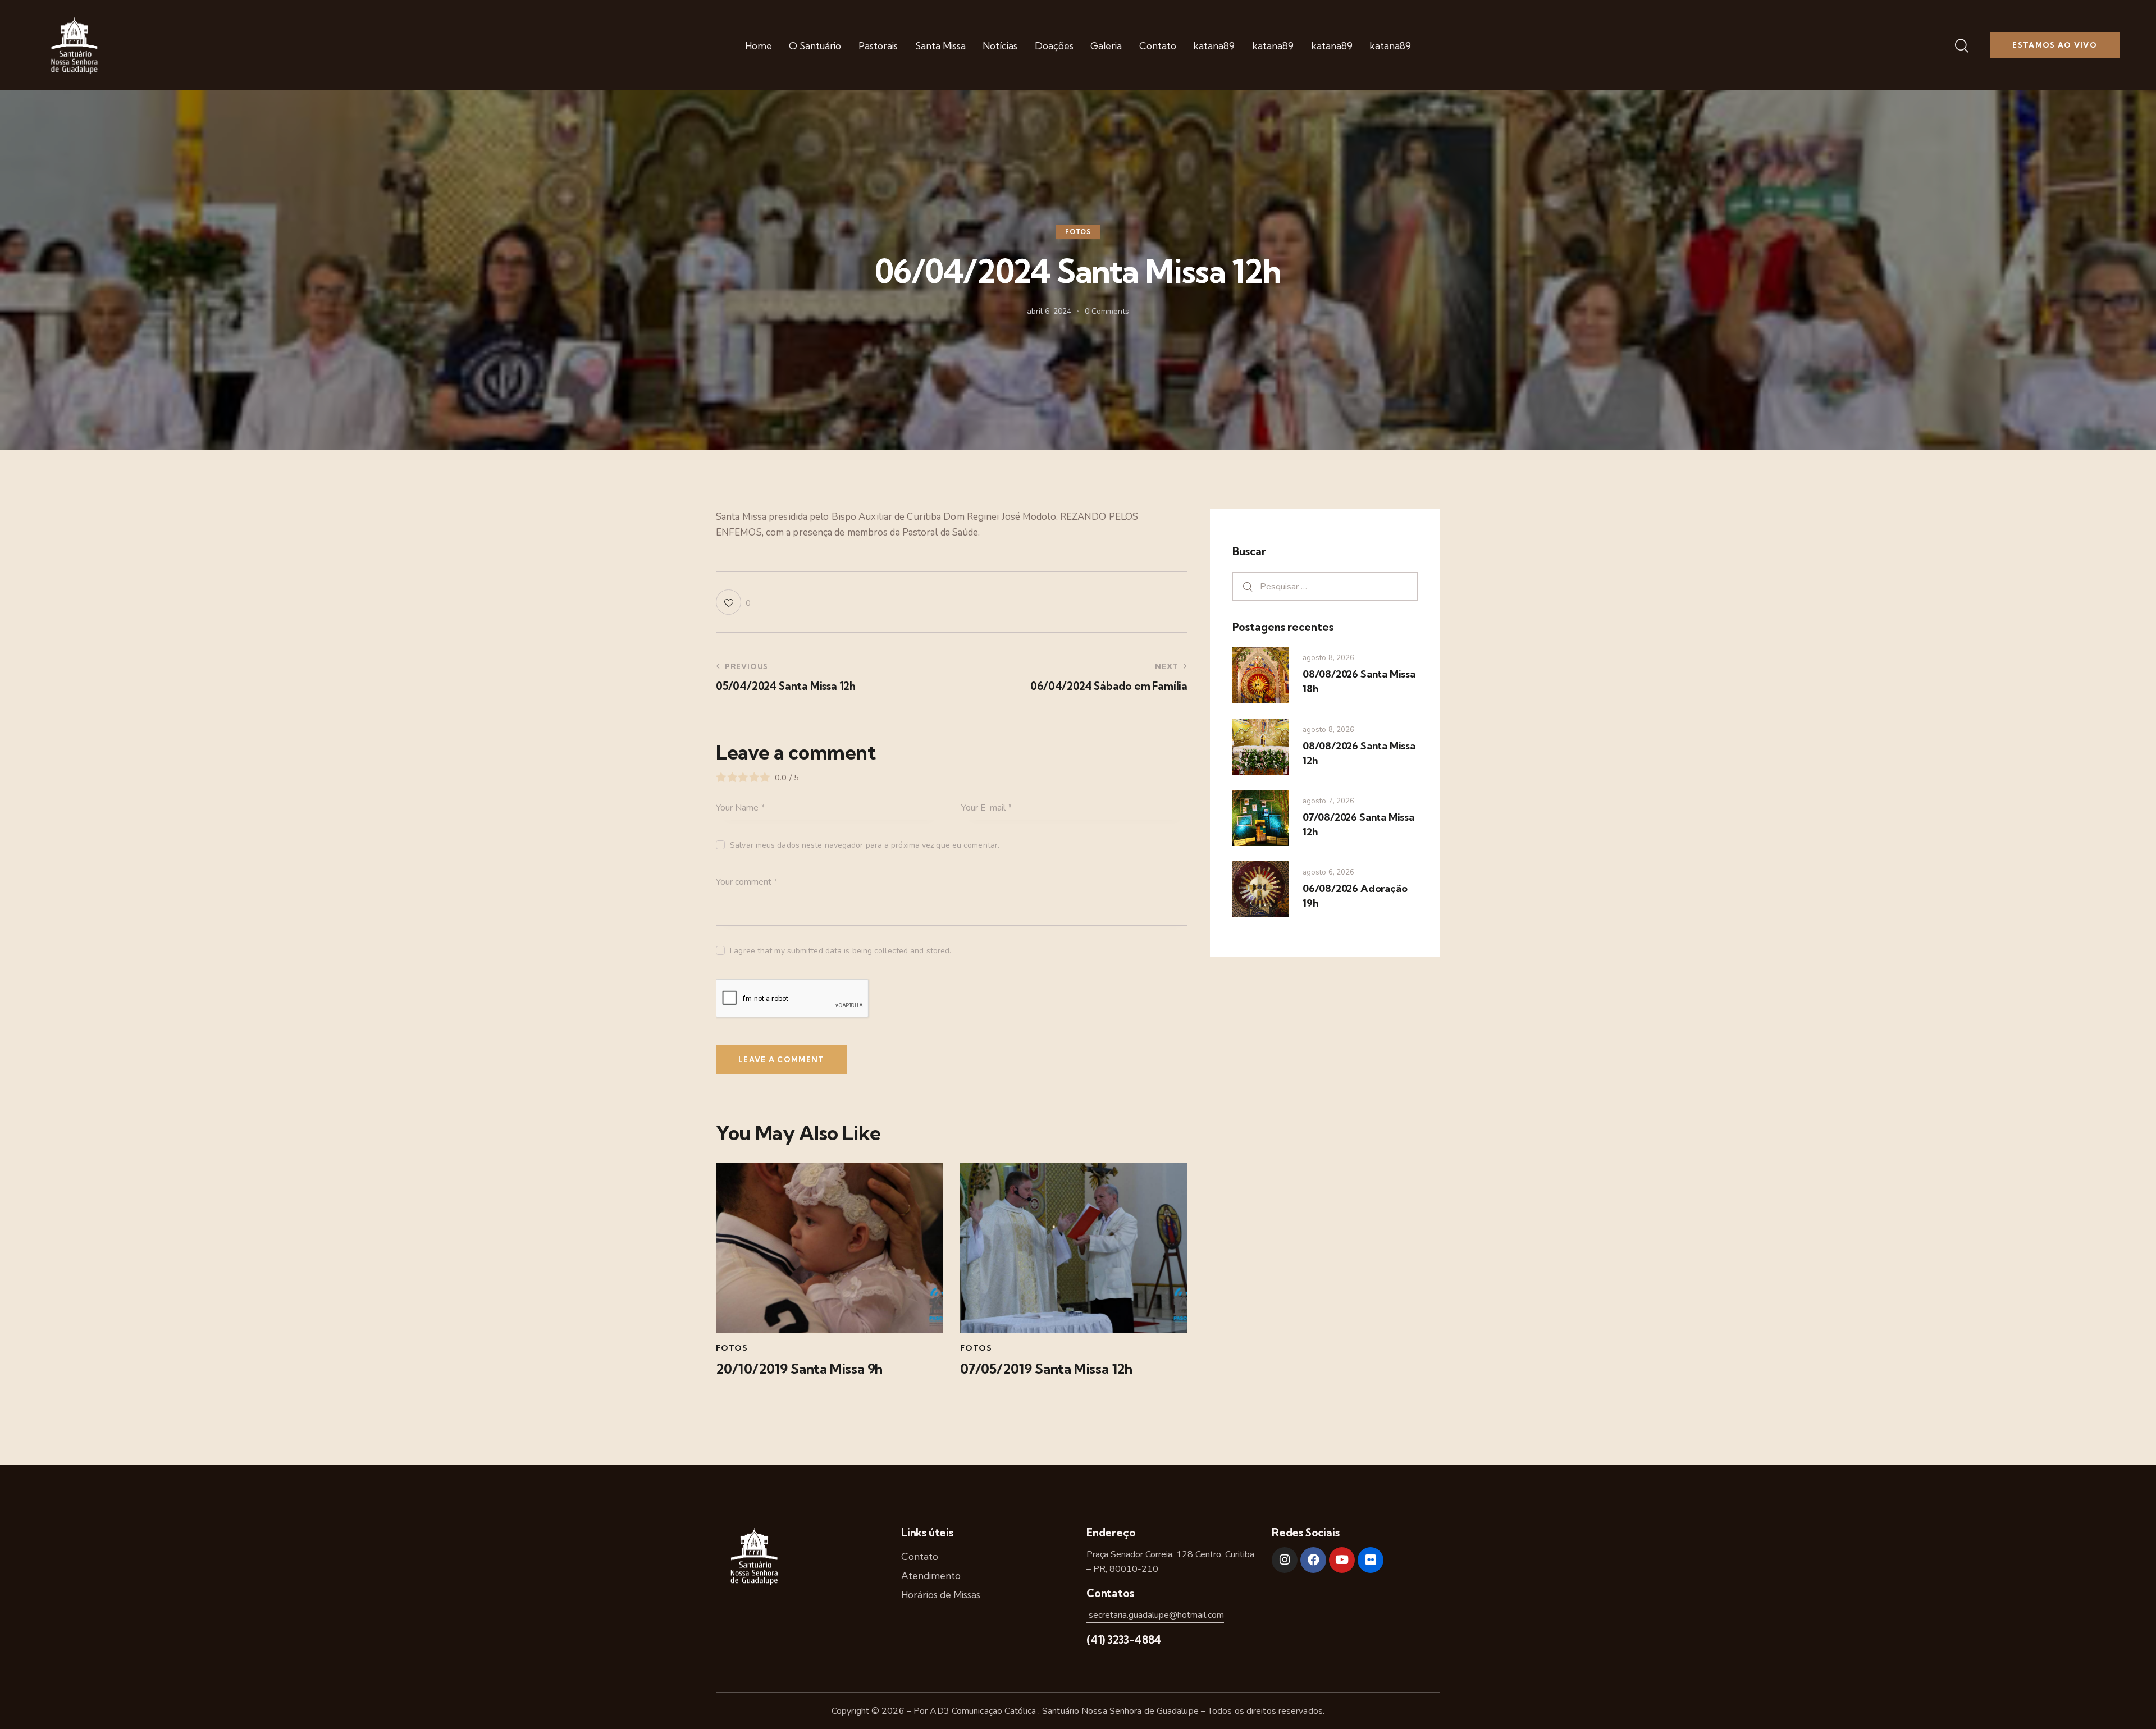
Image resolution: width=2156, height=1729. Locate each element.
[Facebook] (1313, 1560)
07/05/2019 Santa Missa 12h (1046, 1369)
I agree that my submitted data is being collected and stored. (841, 951)
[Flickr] (1371, 1560)
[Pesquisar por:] (1325, 586)
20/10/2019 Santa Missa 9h (799, 1369)
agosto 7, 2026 (1328, 801)
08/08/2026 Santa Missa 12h (1359, 753)
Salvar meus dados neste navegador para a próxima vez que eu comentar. (865, 845)
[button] (733, 602)
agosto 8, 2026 (1328, 658)
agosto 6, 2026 (1328, 872)
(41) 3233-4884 (1124, 1640)
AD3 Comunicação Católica (984, 1711)
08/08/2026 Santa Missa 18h (1359, 681)
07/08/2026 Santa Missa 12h (1358, 824)
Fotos (1078, 232)
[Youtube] (1342, 1560)
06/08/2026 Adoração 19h (1355, 896)
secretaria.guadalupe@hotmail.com (1155, 1615)
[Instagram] (1285, 1560)
